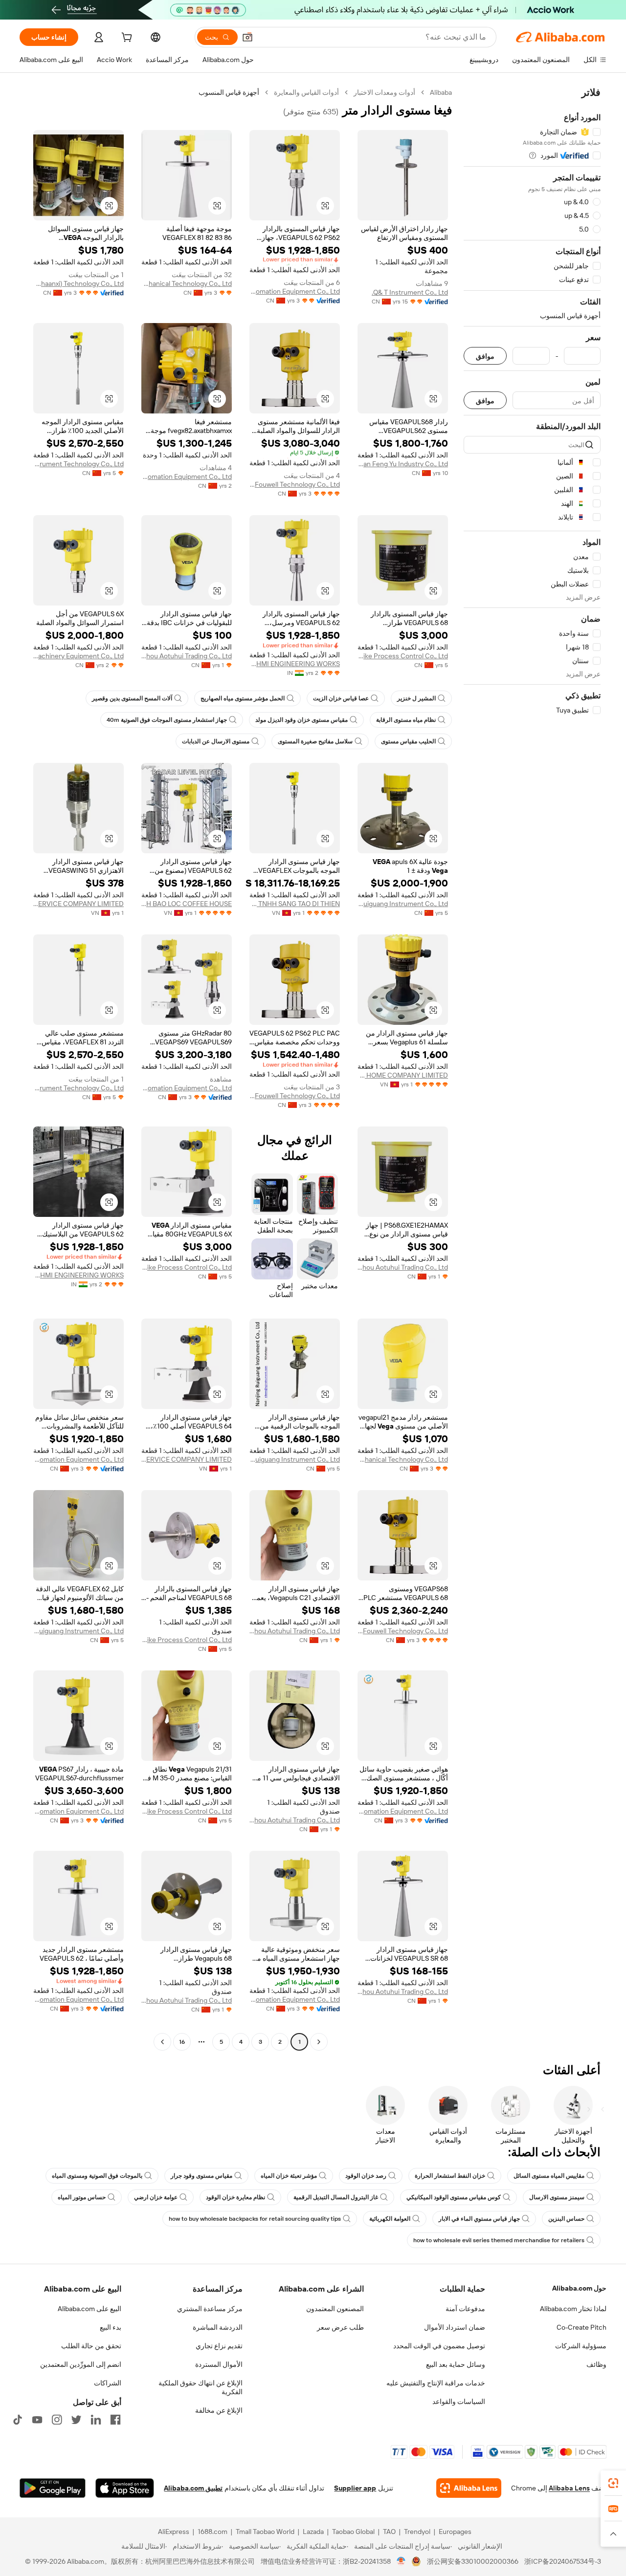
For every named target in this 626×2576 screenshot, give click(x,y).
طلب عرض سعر (340, 2327)
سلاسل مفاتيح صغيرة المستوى (315, 741)
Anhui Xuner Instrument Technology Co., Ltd (78, 464)
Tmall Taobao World (265, 2532)
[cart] (126, 39)
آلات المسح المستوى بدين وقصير (132, 698)
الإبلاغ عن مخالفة (219, 2410)
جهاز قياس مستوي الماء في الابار (479, 2219)
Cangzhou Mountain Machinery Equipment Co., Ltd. (78, 656)
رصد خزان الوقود (366, 2176)
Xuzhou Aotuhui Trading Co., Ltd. (187, 656)
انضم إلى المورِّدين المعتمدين (81, 2364)
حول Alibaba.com (579, 2288)
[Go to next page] (162, 2042)
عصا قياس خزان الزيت (341, 698)
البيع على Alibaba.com (89, 2309)
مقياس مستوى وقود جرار (201, 2176)
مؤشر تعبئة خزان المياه (289, 2176)
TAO (389, 2532)
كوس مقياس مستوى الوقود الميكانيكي (454, 2197)
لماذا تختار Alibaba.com (573, 2309)
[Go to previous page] (319, 2042)
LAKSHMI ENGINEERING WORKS (295, 664)
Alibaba (441, 92)
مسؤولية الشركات (581, 2346)
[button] (247, 37)
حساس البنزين (566, 2219)
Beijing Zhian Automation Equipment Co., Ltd (295, 291)
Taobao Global (353, 2532)
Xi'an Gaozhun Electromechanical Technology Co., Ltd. (187, 283)
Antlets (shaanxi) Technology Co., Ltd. (78, 283)
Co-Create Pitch (581, 2327)
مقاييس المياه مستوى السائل (549, 2176)
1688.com (212, 2532)
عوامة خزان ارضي (156, 2197)
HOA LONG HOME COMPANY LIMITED (403, 1075)
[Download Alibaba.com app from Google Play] (53, 2488)
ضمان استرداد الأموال (455, 2327)
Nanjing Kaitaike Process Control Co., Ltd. (403, 656)
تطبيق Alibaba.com (193, 2488)
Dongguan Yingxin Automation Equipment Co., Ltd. (187, 476)
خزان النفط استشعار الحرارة (450, 2176)
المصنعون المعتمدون (335, 2309)
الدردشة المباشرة (218, 2327)
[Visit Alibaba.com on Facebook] (115, 2420)
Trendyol (417, 2532)
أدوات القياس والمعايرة (306, 92)
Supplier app (355, 2488)
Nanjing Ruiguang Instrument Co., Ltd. (403, 904)
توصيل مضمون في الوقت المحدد (439, 2346)
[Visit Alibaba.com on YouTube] (37, 2420)
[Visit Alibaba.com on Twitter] (76, 2420)
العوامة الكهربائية (390, 2219)
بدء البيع (111, 2327)
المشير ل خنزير (416, 698)
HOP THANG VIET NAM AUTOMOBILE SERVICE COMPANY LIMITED (78, 904)
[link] (613, 2483)
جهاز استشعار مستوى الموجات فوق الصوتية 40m (167, 720)
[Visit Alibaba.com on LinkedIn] (96, 2420)
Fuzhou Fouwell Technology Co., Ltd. (295, 484)
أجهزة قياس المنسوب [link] (229, 92)
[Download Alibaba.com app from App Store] (125, 2488)
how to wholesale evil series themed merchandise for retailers (499, 2240)
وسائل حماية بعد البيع (456, 2364)
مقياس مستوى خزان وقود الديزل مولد (302, 720)
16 (182, 2042)
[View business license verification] (401, 2561)
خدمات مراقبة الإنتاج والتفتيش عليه (436, 2383)
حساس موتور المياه (82, 2197)
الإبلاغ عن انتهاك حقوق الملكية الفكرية (201, 2387)
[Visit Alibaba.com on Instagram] (57, 2420)
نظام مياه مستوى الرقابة (406, 720)
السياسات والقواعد (459, 2402)
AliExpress (174, 2532)
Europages (455, 2532)
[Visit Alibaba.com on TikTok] (18, 2420)
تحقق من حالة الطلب (91, 2346)
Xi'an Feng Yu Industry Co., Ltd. (403, 464)
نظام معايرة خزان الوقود (235, 2197)
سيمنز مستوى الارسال (557, 2197)
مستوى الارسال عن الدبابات (216, 741)
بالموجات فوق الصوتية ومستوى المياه (97, 2176)
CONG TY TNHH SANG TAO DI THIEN (295, 904)
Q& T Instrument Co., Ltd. (410, 292)
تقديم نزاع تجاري (219, 2346)
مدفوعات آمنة (465, 2309)
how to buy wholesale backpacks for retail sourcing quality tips (255, 2219)
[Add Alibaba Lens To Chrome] (469, 2488)
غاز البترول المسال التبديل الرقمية (336, 2197)
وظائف (596, 2364)
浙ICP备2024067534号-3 (563, 2561)
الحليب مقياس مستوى (408, 741)
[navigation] (532, 1068)
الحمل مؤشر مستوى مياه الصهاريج (243, 698)
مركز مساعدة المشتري (210, 2309)
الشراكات (108, 2383)
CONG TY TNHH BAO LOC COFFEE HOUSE (187, 904)
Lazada (313, 2532)
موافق (485, 356)
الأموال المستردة (219, 2364)
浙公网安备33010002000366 (473, 2561)
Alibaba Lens (569, 2488)
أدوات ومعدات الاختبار (384, 92)
